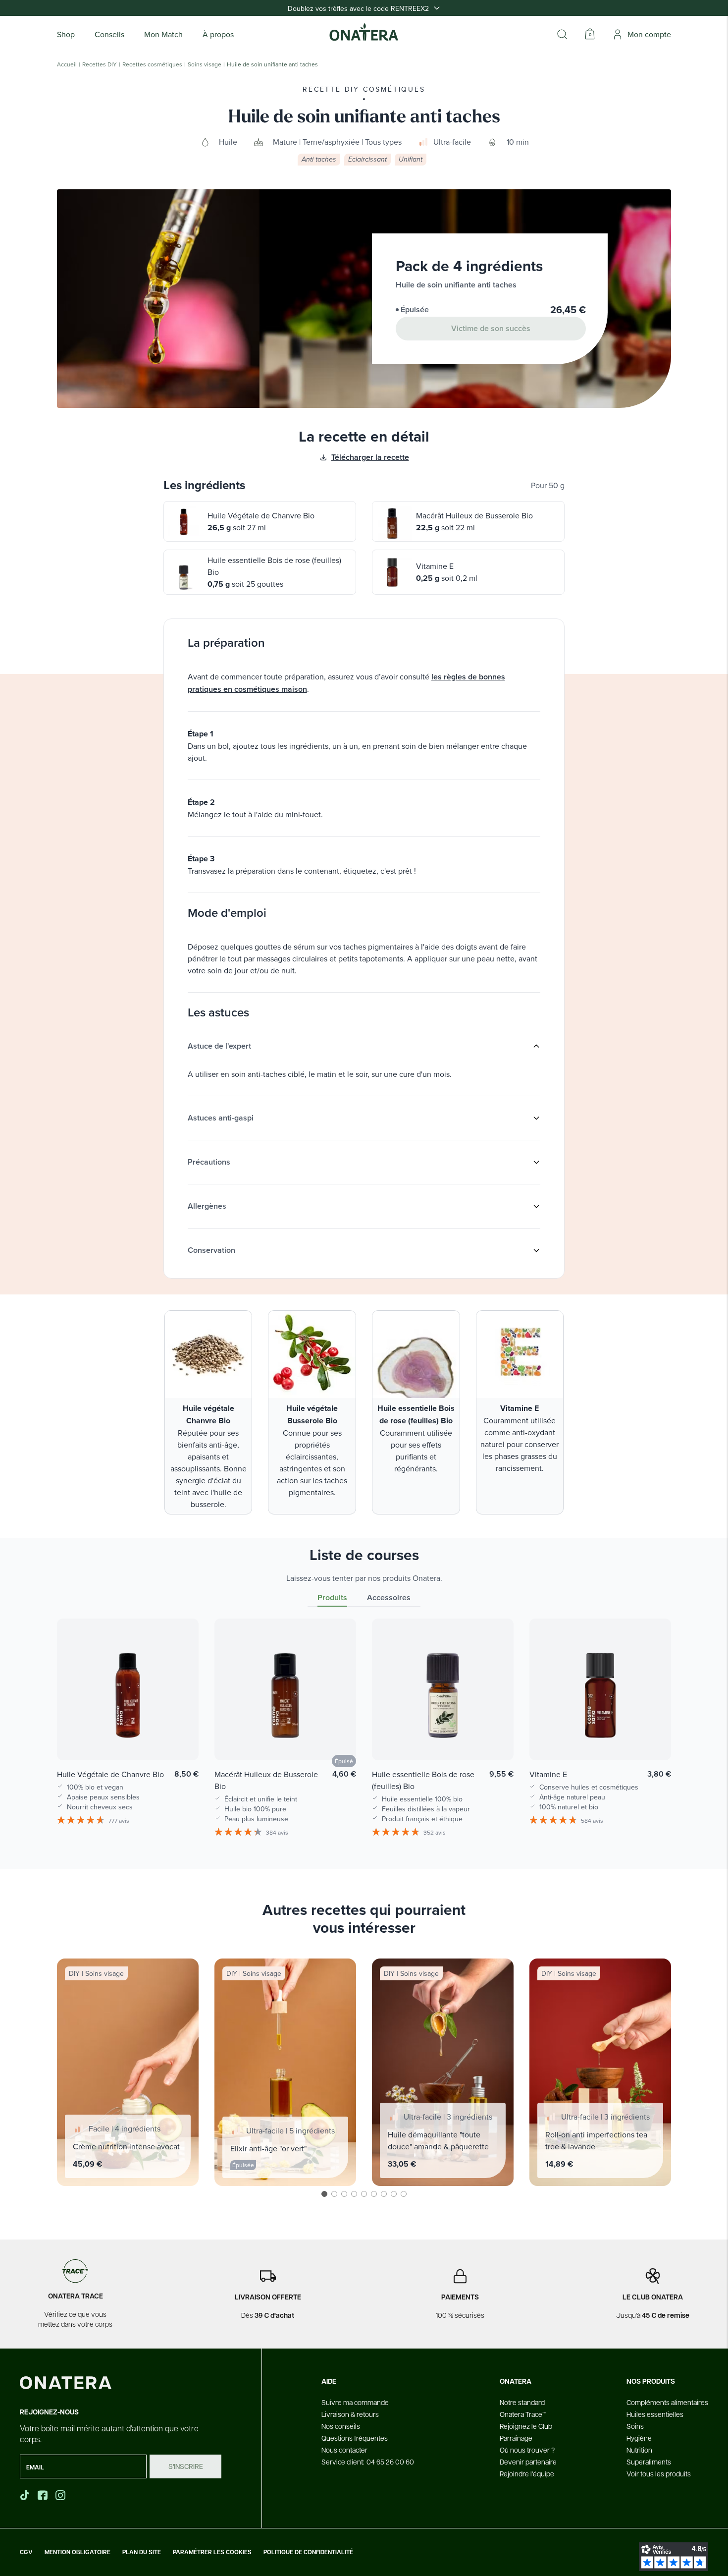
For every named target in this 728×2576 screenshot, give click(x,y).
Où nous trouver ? (527, 2450)
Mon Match (163, 34)
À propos (218, 34)
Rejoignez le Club (526, 2426)
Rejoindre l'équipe (527, 2473)
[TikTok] (25, 2495)
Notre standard (522, 2402)
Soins (635, 2426)
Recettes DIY (100, 64)
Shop (66, 34)
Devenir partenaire (528, 2462)
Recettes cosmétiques (152, 64)
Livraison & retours (350, 2414)
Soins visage (205, 64)
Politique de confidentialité (308, 2552)
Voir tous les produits (659, 2473)
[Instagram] (61, 2495)
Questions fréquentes (355, 2438)
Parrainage (516, 2438)
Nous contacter (344, 2450)
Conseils (109, 34)
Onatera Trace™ (523, 2414)
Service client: (368, 2462)
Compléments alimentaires (667, 2402)
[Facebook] (44, 2495)
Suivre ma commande (355, 2402)
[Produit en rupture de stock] (338, 1738)
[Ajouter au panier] (181, 1738)
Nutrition (639, 2450)
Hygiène (639, 2438)
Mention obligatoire (78, 2552)
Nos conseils (341, 2426)
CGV (26, 2552)
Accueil (67, 64)
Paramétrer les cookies (212, 2552)
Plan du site (142, 2552)
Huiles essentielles (655, 2414)
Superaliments (649, 2462)
